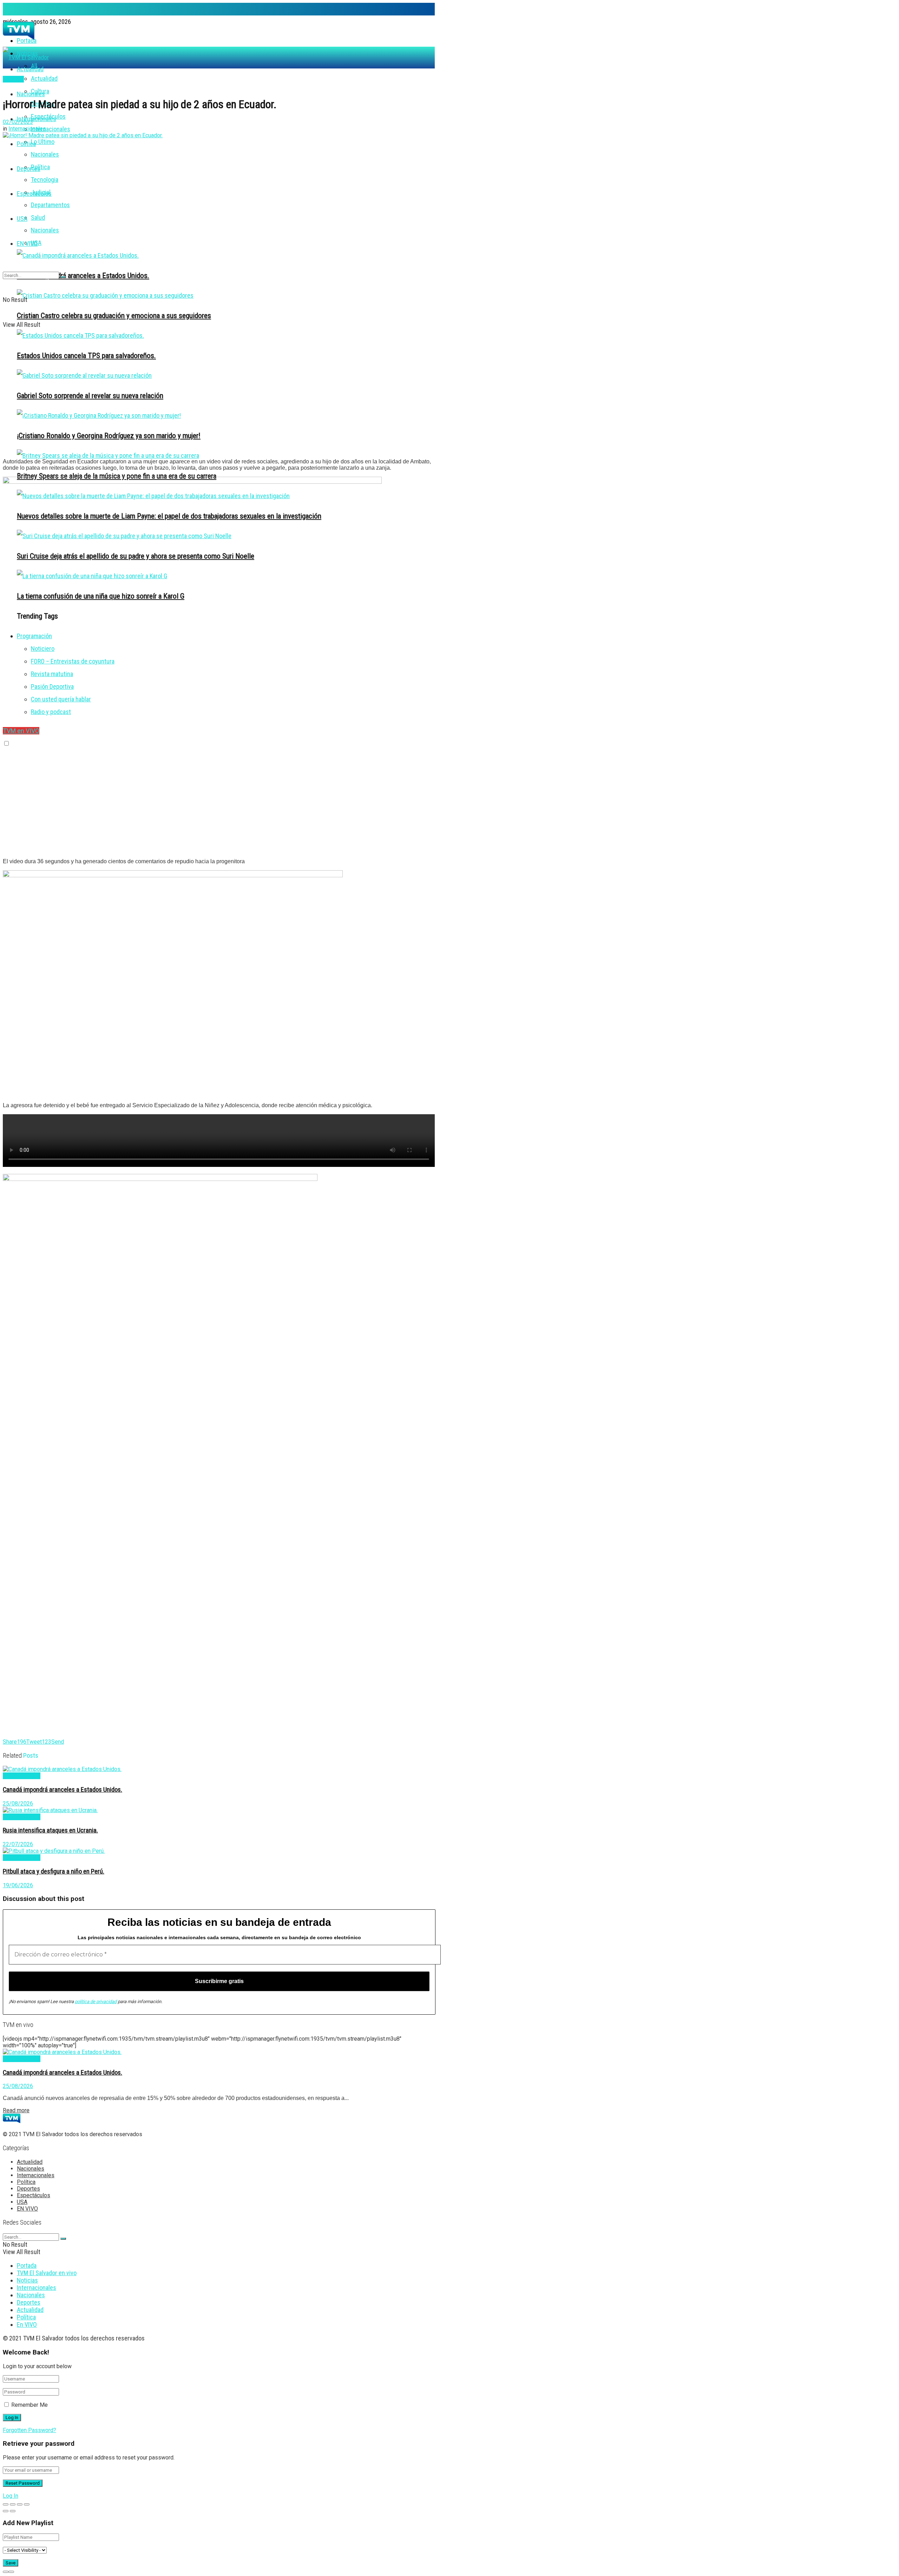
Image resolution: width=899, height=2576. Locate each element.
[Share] (13, 2504)
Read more (16, 2110)
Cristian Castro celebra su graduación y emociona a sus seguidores (114, 315)
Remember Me (29, 2405)
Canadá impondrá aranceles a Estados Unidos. (83, 275)
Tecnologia (45, 180)
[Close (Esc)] (6, 2504)
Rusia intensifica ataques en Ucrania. (50, 1830)
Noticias (27, 2280)
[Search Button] (63, 277)
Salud (38, 217)
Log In (11, 2496)
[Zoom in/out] (27, 2504)
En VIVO (27, 2324)
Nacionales (45, 154)
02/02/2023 (18, 122)
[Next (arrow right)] (13, 2511)
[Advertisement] (219, 404)
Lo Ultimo (43, 142)
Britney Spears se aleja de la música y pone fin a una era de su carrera (117, 476)
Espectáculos (34, 194)
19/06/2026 (18, 1885)
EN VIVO (27, 243)
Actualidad (44, 78)
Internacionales (37, 119)
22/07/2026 (18, 1844)
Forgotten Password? (29, 2430)
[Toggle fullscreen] (20, 2504)
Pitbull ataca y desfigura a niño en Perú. (54, 1871)
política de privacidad (96, 2002)
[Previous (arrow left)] (6, 2511)
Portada (27, 2265)
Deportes (29, 169)
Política (40, 167)
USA (22, 219)
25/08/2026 (18, 1804)
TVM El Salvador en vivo (47, 2273)
